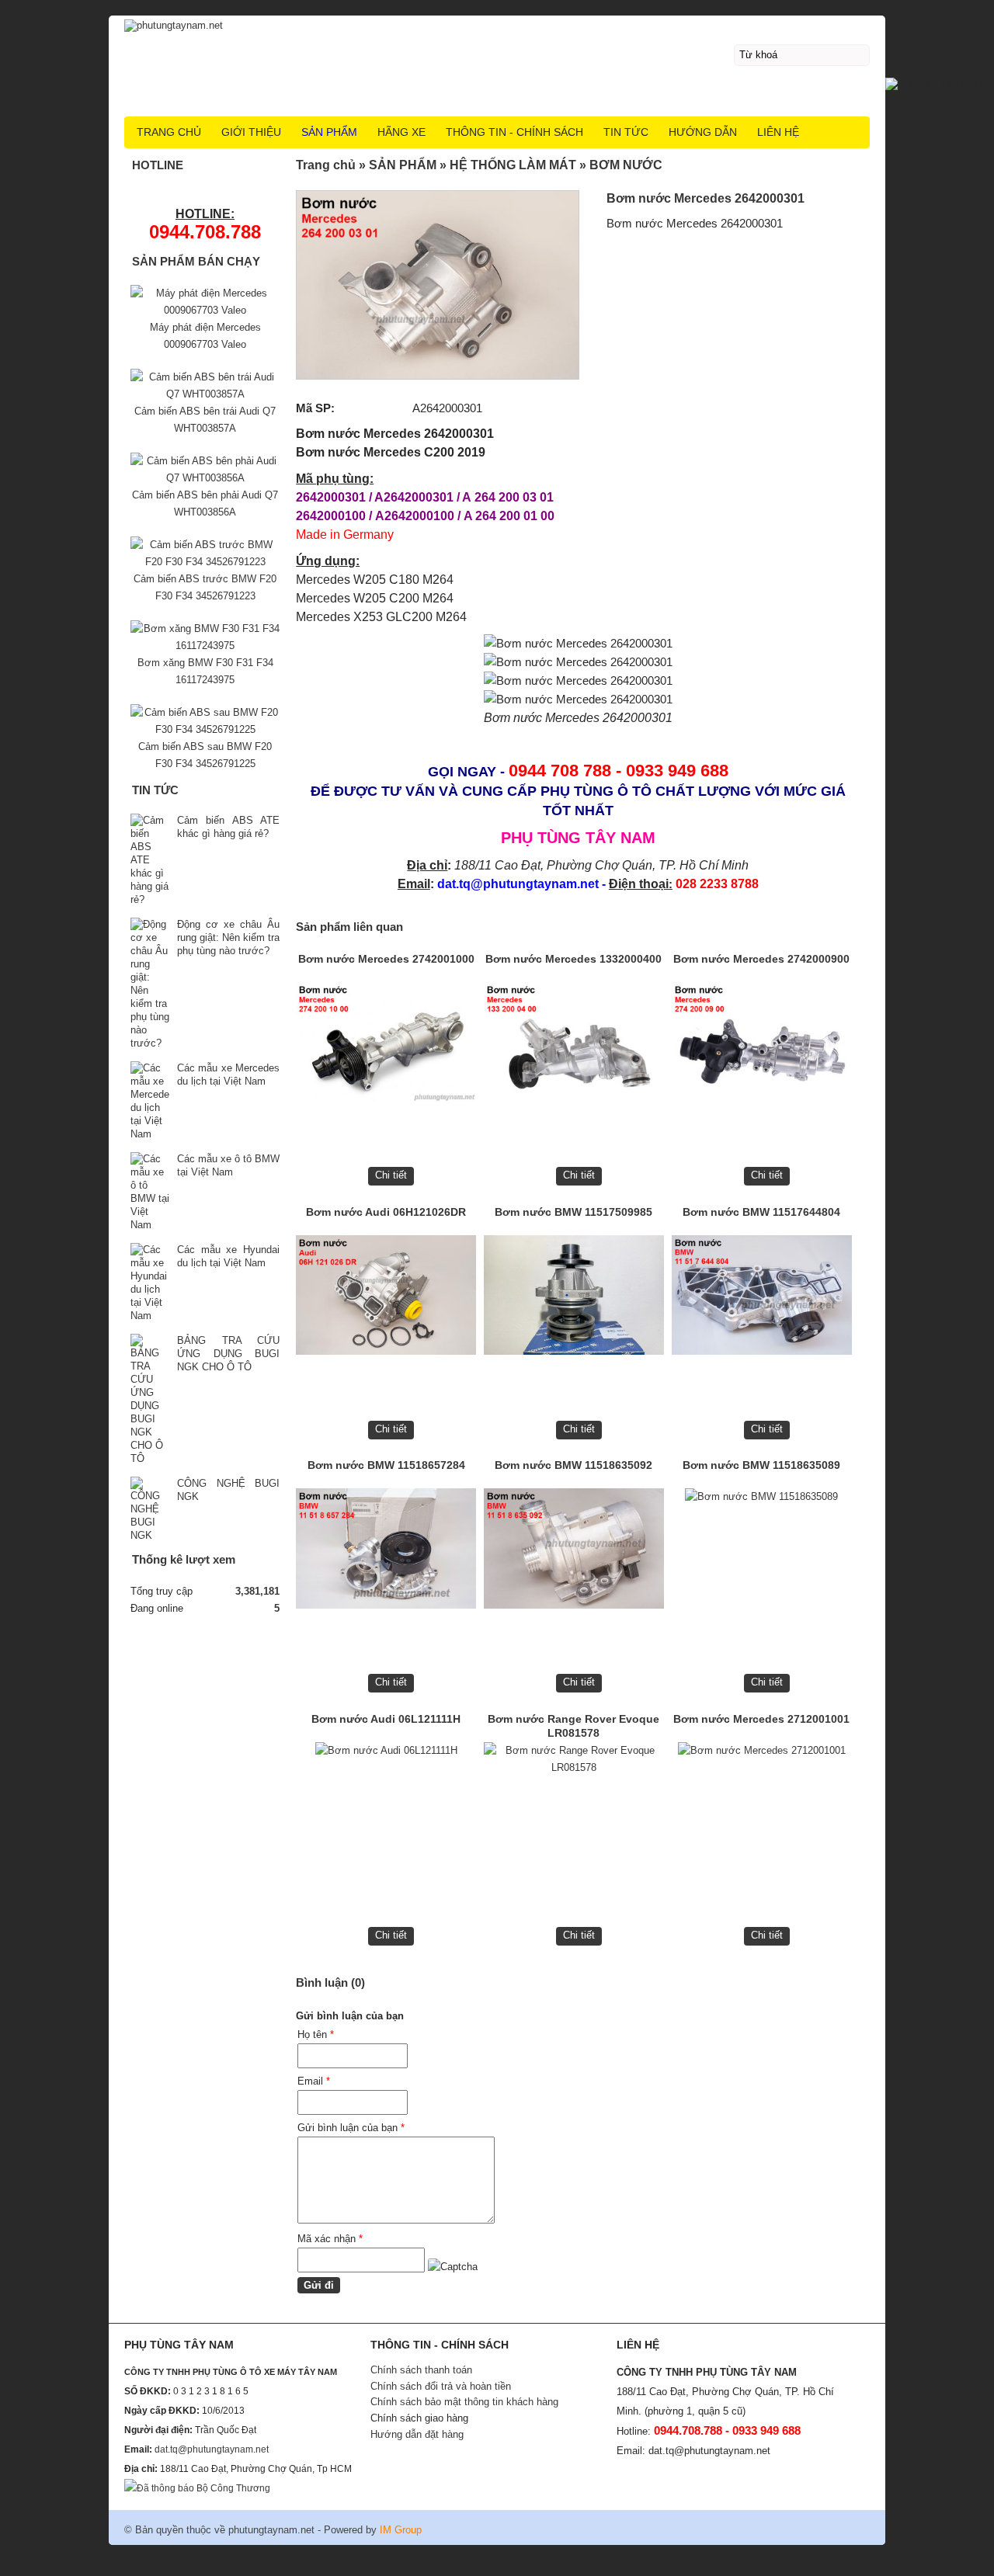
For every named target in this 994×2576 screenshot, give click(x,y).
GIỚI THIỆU (251, 132)
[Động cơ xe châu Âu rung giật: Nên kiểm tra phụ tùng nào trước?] (150, 984)
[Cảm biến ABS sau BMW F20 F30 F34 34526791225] (205, 729)
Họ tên (316, 2034)
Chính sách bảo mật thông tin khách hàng (464, 2402)
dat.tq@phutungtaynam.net (212, 2449)
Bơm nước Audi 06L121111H (386, 1719)
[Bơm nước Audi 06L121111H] (386, 1806)
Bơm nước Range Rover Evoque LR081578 (573, 1726)
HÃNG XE (401, 132)
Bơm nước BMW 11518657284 (386, 1465)
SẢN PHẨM (329, 132)
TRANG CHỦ (169, 132)
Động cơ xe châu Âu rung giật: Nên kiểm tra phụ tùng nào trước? (228, 937)
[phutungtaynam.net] (497, 24)
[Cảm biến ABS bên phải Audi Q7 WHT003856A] (205, 478)
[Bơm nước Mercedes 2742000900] (762, 1046)
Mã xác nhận (330, 2239)
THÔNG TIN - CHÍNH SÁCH (514, 132)
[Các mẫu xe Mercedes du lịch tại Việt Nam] (150, 1101)
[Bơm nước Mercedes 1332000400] (574, 1046)
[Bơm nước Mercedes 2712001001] (762, 1806)
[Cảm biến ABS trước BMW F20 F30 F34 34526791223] (205, 562)
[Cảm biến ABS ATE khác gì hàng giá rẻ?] (150, 860)
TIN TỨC (626, 132)
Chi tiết (391, 1175)
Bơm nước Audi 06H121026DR (386, 1212)
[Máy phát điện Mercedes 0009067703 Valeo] (205, 310)
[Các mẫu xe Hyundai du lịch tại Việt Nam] (150, 1283)
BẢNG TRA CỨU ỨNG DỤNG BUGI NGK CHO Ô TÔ (228, 1354)
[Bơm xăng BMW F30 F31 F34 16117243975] (205, 646)
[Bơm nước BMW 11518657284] (386, 1552)
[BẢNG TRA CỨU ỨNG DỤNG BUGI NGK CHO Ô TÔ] (150, 1399)
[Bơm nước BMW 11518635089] (762, 1552)
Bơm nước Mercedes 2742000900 (761, 959)
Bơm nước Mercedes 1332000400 (573, 959)
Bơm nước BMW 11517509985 (573, 1212)
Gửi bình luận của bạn (351, 2128)
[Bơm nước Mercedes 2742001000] (386, 1046)
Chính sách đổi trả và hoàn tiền (441, 2386)
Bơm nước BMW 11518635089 (761, 1465)
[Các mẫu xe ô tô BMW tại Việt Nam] (150, 1192)
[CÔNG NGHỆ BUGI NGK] (150, 1509)
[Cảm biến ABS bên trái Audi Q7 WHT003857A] (205, 394)
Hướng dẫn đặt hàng (417, 2434)
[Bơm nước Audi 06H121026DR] (386, 1299)
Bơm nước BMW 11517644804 (761, 1212)
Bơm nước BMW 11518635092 (573, 1465)
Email (314, 2081)
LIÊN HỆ (778, 132)
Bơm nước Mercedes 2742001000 (386, 959)
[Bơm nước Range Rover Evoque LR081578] (574, 1806)
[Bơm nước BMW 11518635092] (574, 1552)
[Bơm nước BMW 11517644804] (762, 1299)
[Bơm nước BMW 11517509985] (574, 1299)
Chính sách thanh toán (421, 2370)
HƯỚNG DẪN (703, 132)
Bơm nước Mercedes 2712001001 (761, 1719)
